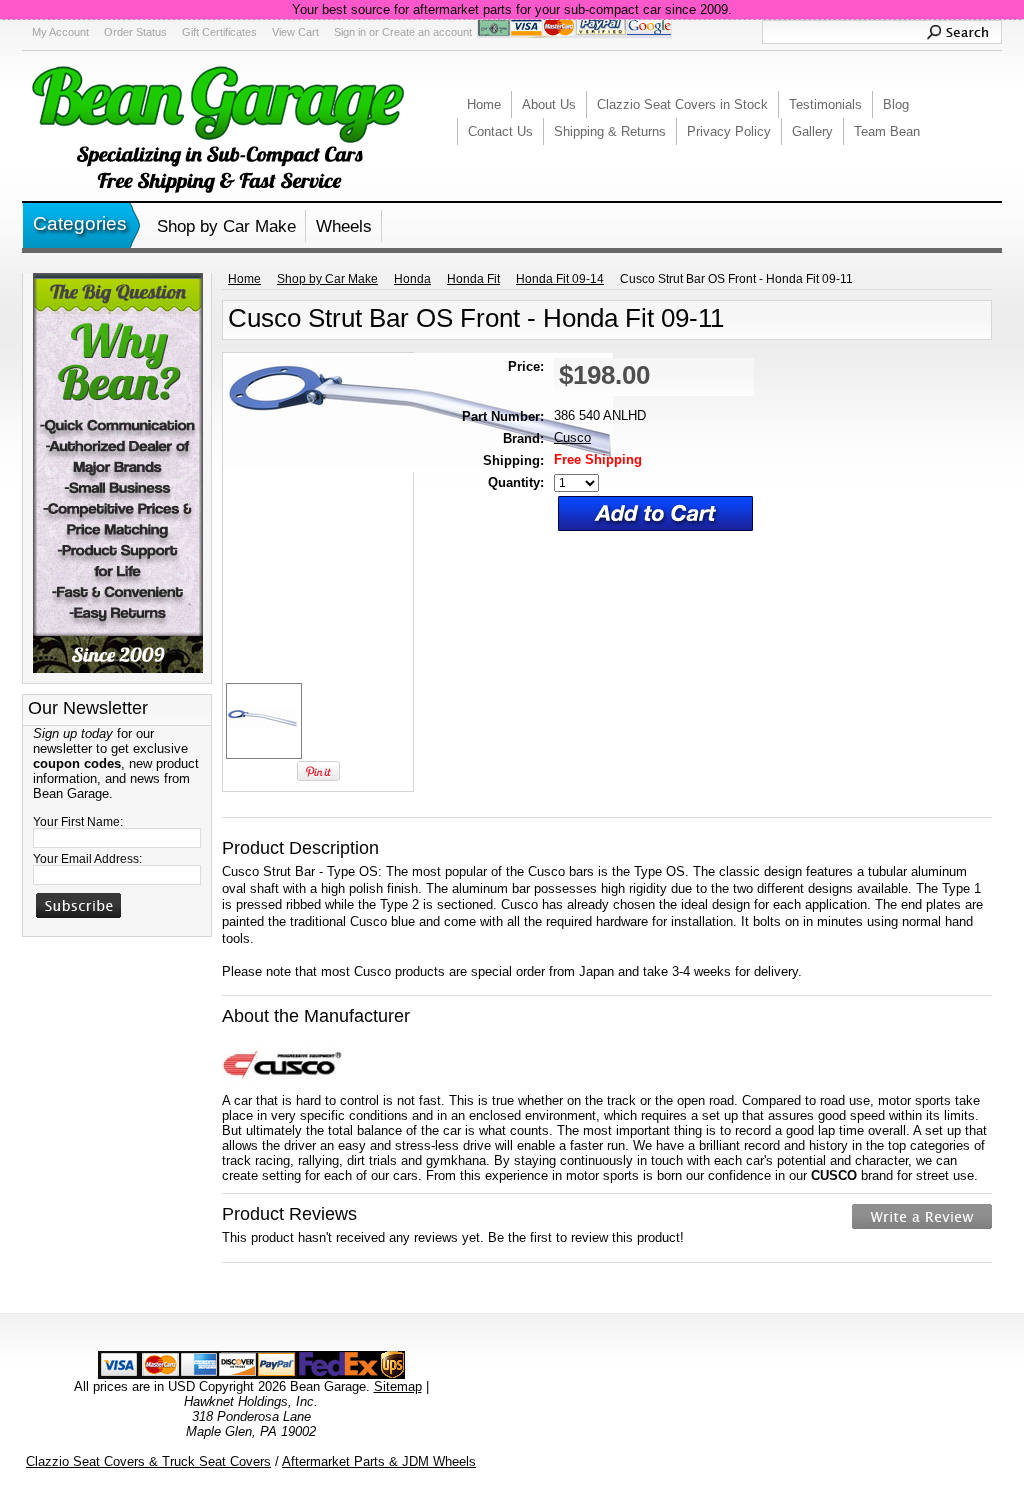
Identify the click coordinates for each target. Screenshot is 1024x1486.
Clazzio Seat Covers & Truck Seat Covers (148, 1461)
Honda (412, 279)
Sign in (350, 32)
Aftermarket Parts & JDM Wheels (379, 1461)
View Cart (295, 32)
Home (244, 279)
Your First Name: (78, 822)
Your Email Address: (87, 859)
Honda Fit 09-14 (560, 279)
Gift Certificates (219, 32)
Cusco (572, 437)
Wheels (344, 226)
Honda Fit (473, 279)
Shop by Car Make (226, 226)
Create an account (427, 32)
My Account (60, 32)
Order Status (135, 32)
